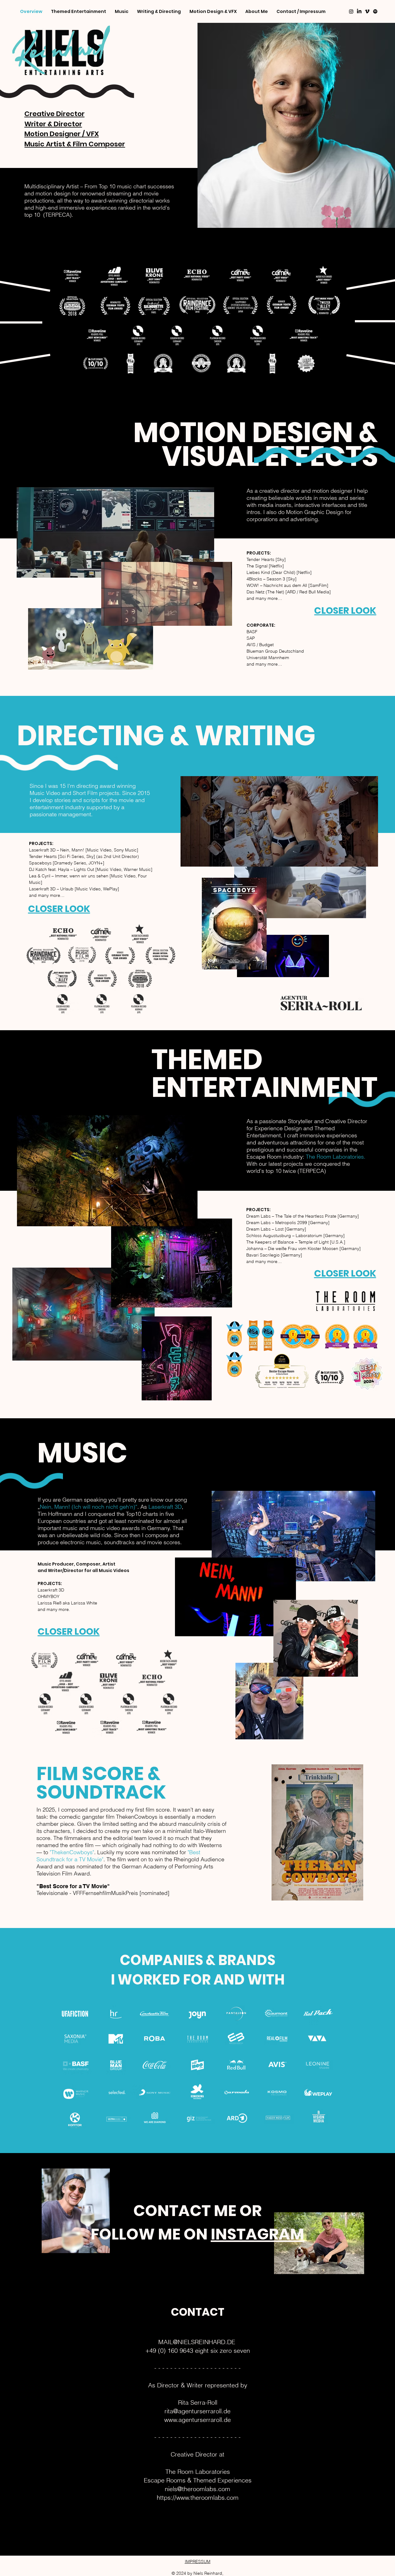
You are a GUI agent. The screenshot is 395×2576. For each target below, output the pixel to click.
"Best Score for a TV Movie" (73, 1886)
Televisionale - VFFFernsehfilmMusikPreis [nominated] (103, 1893)
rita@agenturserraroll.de (197, 2411)
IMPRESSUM (198, 2561)
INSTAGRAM (258, 2234)
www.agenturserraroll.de (197, 2420)
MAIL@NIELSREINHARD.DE (197, 2342)
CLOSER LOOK (345, 1273)
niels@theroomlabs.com (197, 2489)
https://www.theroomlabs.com (198, 2497)
